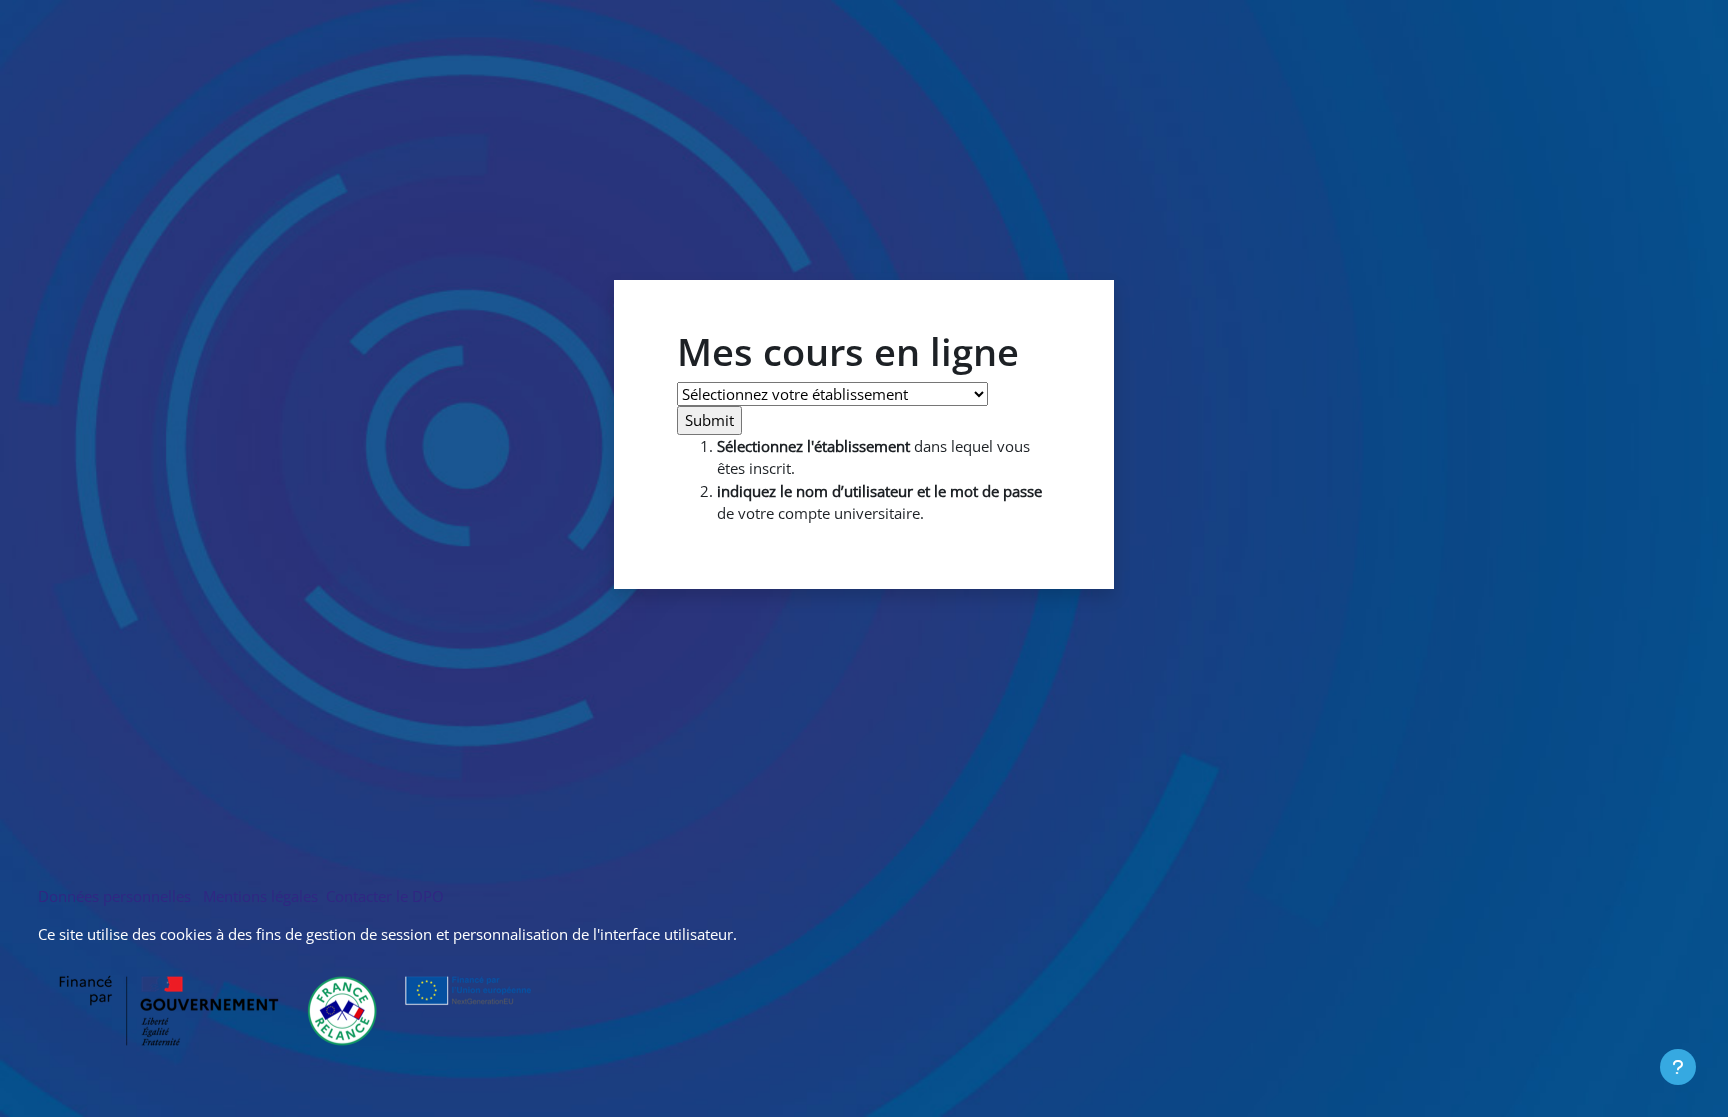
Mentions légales (260, 896)
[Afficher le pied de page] (1678, 1067)
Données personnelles (118, 896)
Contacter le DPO (383, 896)
